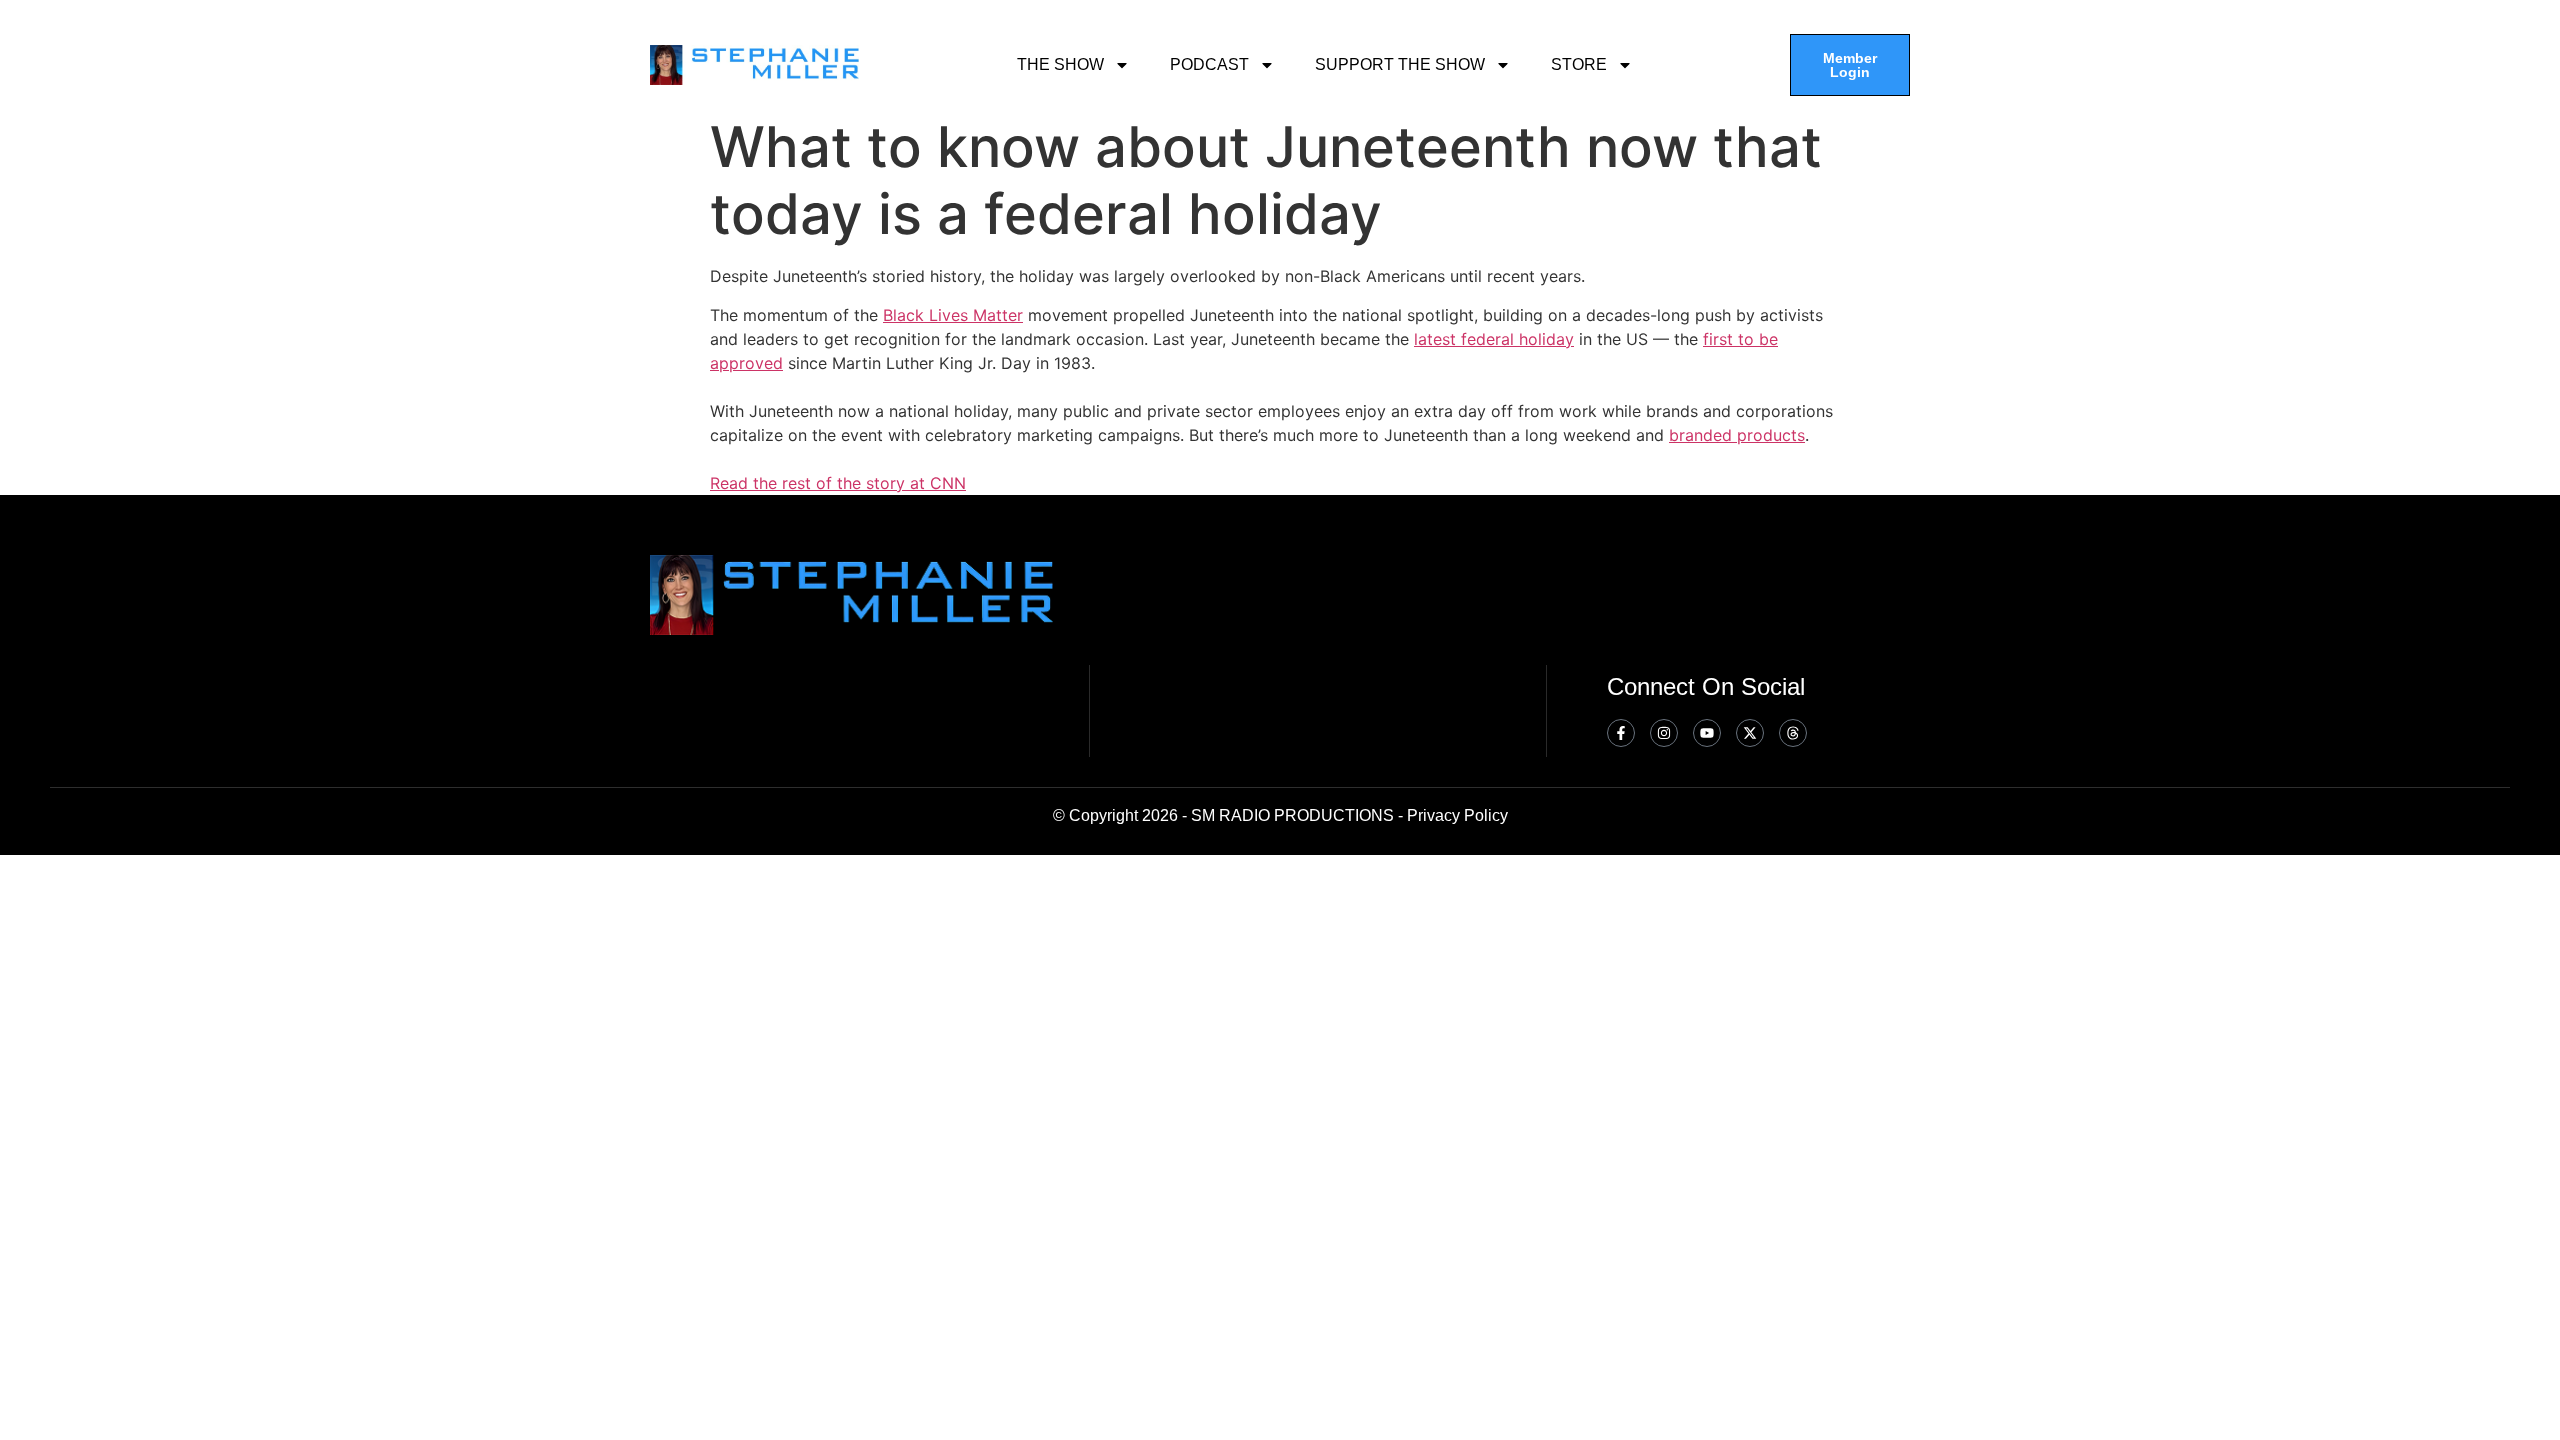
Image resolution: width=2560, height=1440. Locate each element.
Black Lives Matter (953, 315)
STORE (1579, 64)
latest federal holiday (1494, 339)
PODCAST (1209, 64)
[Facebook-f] (1621, 733)
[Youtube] (1707, 733)
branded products (1737, 435)
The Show (1060, 64)
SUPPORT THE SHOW (1400, 64)
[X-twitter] (1750, 733)
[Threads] (1793, 733)
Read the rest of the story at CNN (838, 483)
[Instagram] (1664, 733)
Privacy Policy (1457, 815)
